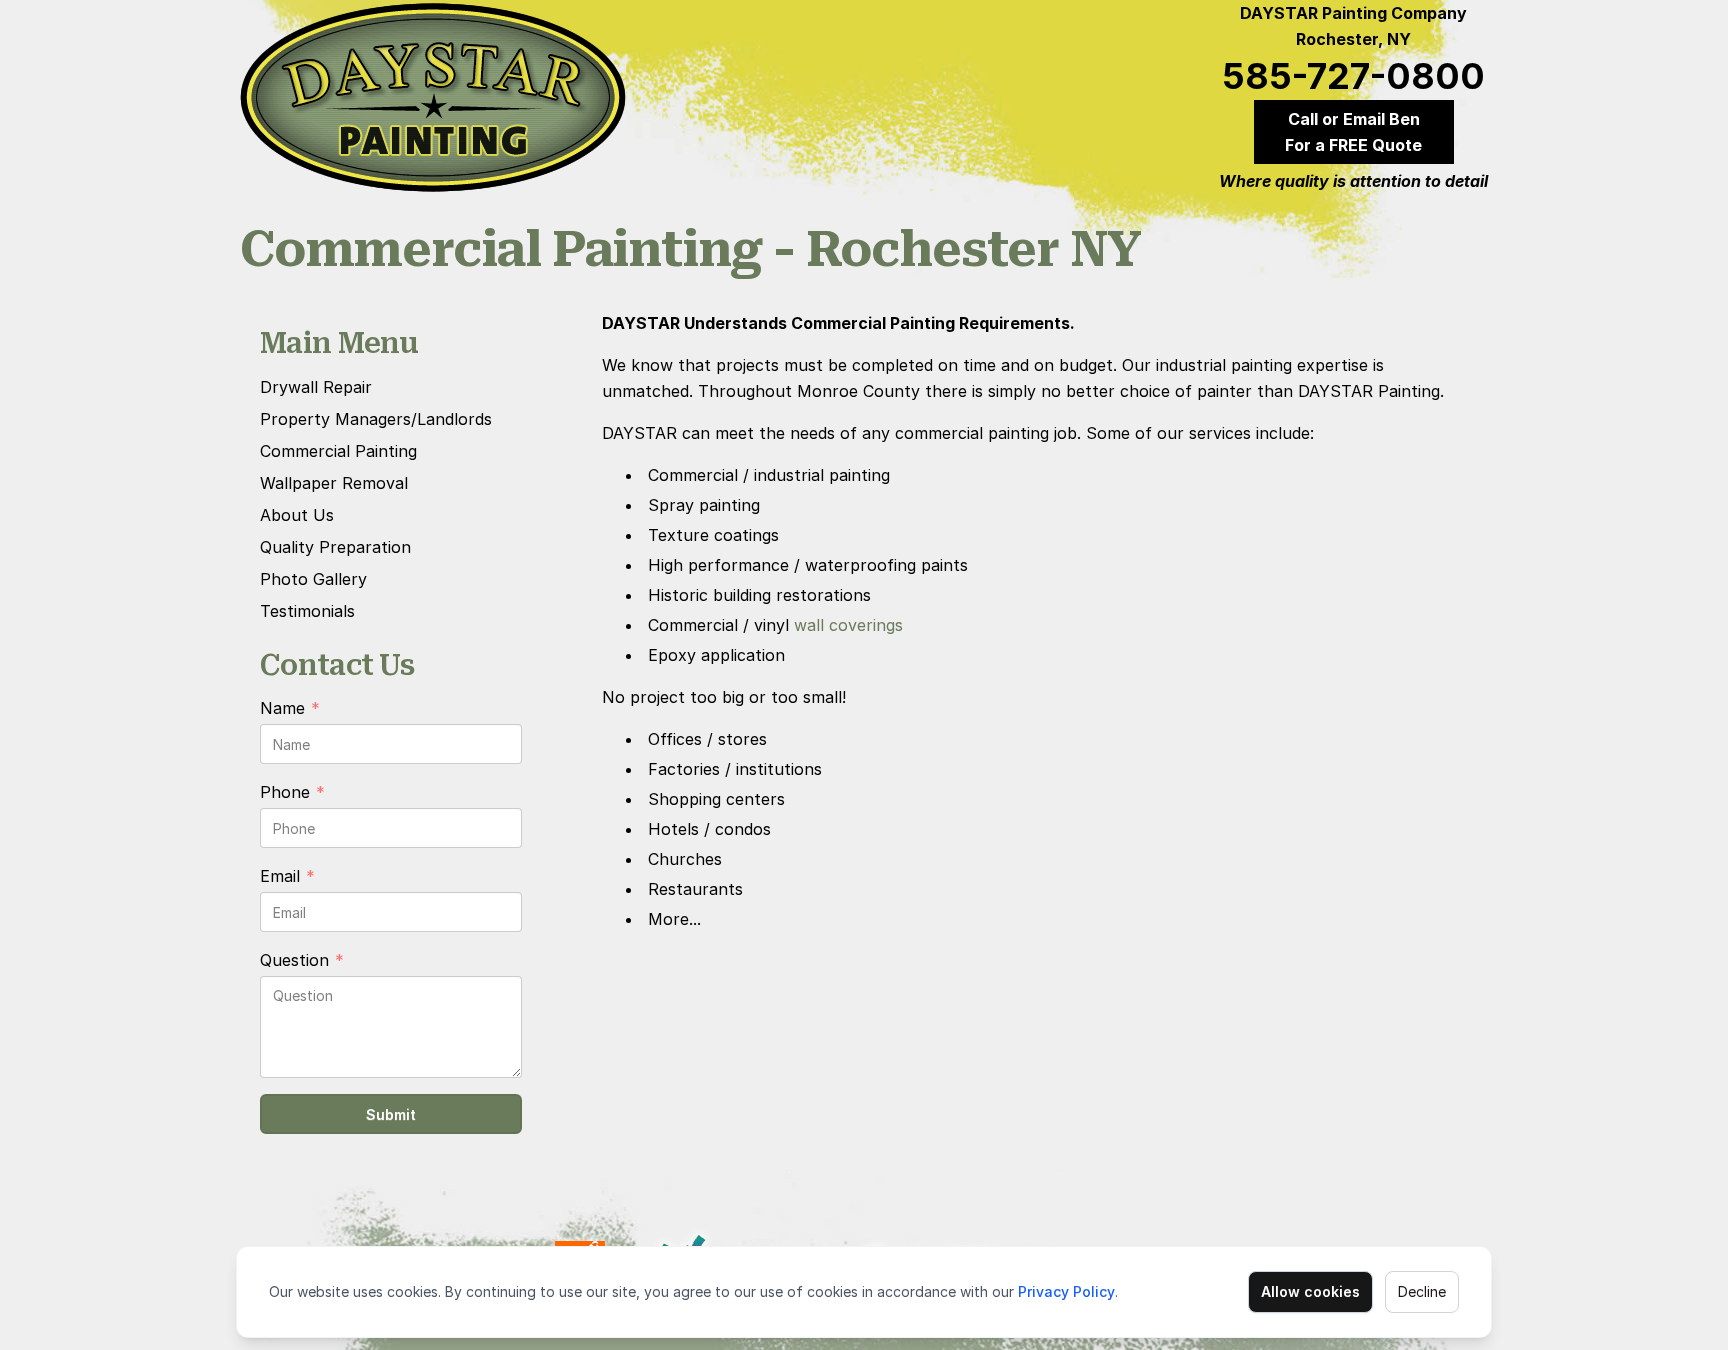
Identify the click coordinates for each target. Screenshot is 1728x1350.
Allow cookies (1310, 1291)
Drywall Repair (316, 387)
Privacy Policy (1066, 1291)
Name (290, 709)
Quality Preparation (335, 547)
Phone (292, 793)
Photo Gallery (313, 579)
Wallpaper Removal (334, 483)
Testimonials (307, 611)
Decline (1422, 1291)
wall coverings (848, 625)
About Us (297, 515)
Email (287, 877)
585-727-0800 (1353, 76)
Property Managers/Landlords (376, 419)
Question (302, 961)
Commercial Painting (338, 451)
